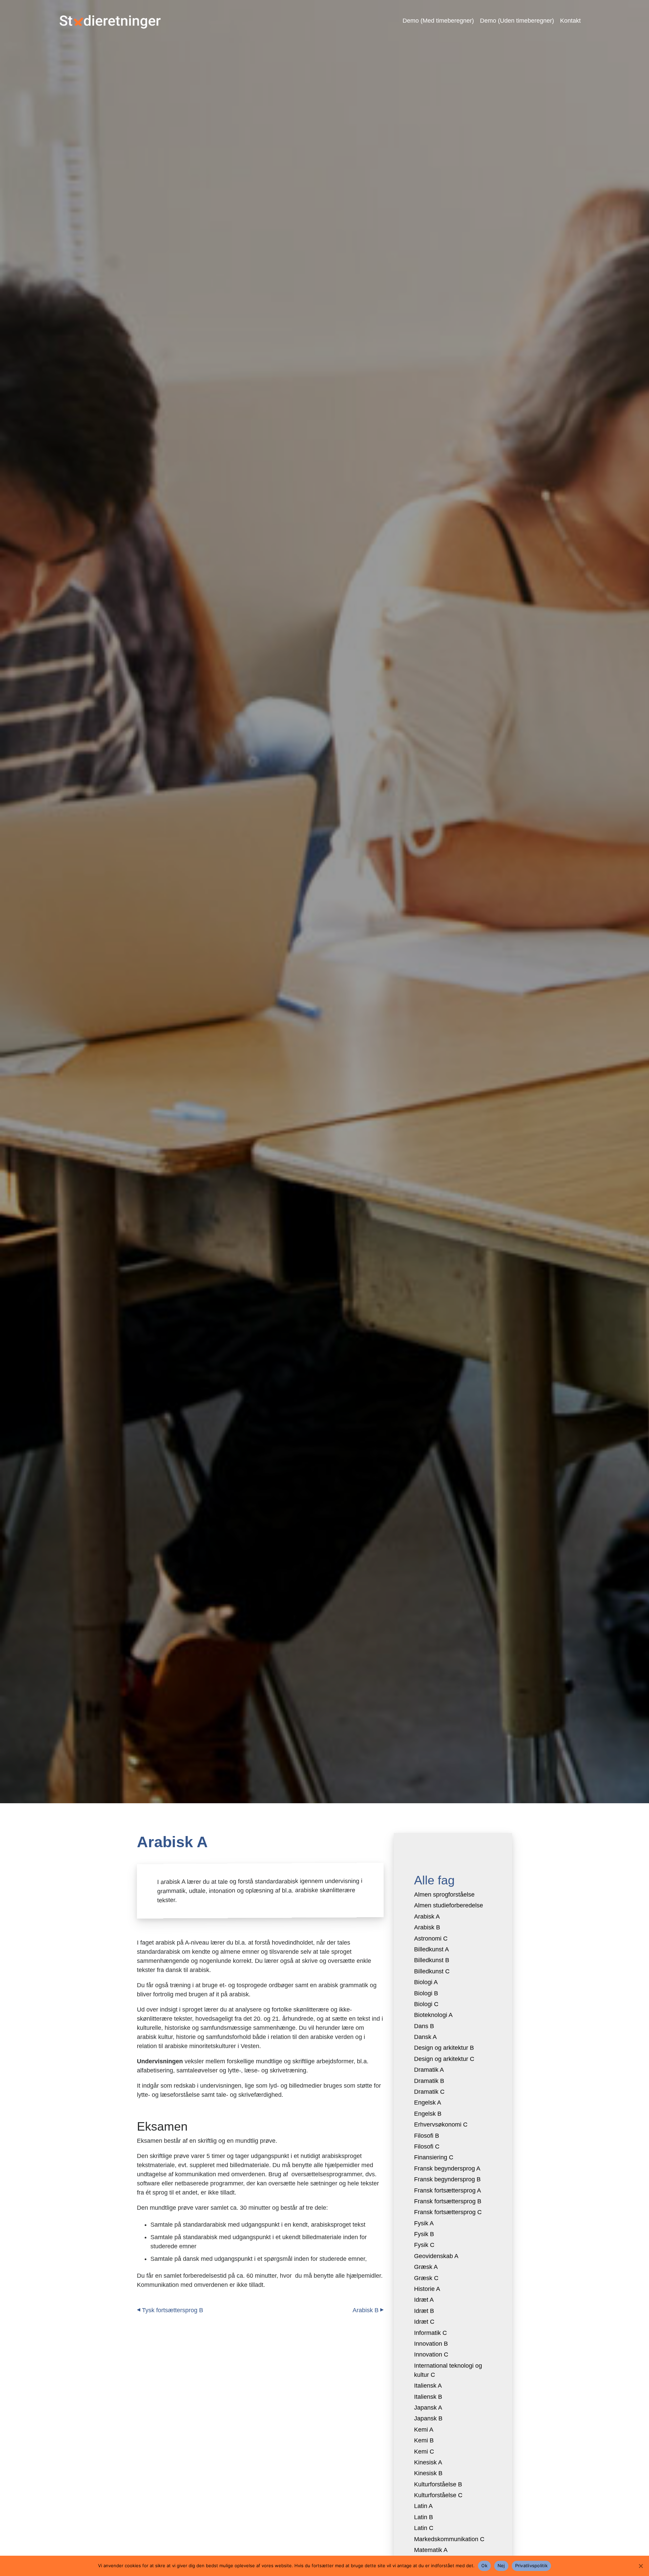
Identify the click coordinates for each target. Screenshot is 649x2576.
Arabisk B (366, 2310)
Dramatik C (429, 2092)
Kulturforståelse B (438, 2484)
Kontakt (570, 21)
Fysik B (424, 2234)
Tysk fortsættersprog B (173, 2310)
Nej (501, 2566)
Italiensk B (428, 2397)
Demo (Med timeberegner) (438, 21)
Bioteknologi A (433, 2015)
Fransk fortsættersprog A (448, 2190)
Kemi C (424, 2452)
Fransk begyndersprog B (447, 2179)
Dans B (424, 2026)
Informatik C (430, 2333)
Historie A (427, 2289)
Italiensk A (428, 2386)
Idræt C (424, 2322)
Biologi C (426, 2004)
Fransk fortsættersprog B (448, 2201)
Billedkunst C (432, 1971)
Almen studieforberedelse (449, 1905)
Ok (484, 2566)
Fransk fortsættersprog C (448, 2212)
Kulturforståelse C (438, 2495)
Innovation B (431, 2344)
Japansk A (428, 2408)
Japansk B (428, 2418)
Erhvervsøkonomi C (441, 2125)
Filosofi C (427, 2146)
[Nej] (641, 2566)
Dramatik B (429, 2081)
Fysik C (424, 2245)
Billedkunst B (432, 1960)
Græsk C (426, 2278)
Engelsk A (428, 2103)
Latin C (424, 2528)
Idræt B (424, 2311)
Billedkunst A (431, 1949)
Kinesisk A (428, 2462)
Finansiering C (434, 2157)
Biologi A (426, 1982)
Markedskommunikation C (449, 2539)
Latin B (424, 2517)
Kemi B (424, 2440)
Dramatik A (429, 2070)
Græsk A (426, 2267)
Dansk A (425, 2037)
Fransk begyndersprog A (447, 2168)
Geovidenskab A (436, 2256)
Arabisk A (427, 1917)
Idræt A (424, 2300)
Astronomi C (431, 1939)
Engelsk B (428, 2114)
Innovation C (431, 2354)
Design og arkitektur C (444, 2059)
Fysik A (424, 2223)
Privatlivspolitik (531, 2566)
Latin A (423, 2506)
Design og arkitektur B (444, 2048)
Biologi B (426, 1993)
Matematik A (431, 2550)
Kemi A (424, 2430)
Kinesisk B (428, 2473)
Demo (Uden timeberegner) (517, 21)
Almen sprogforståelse (444, 1895)
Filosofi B (427, 2136)
